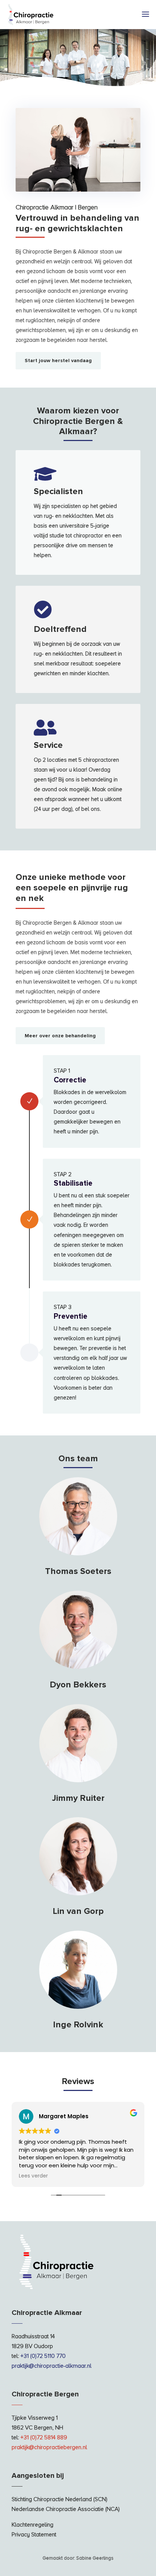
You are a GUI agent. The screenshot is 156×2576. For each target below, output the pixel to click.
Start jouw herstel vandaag (58, 360)
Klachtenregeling (32, 2525)
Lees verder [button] (33, 2176)
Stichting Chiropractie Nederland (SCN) (59, 2499)
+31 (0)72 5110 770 (43, 2356)
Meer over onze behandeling (60, 1036)
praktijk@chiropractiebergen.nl (49, 2447)
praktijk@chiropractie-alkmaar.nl (52, 2366)
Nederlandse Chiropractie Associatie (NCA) (66, 2509)
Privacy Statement (34, 2535)
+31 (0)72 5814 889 (44, 2437)
